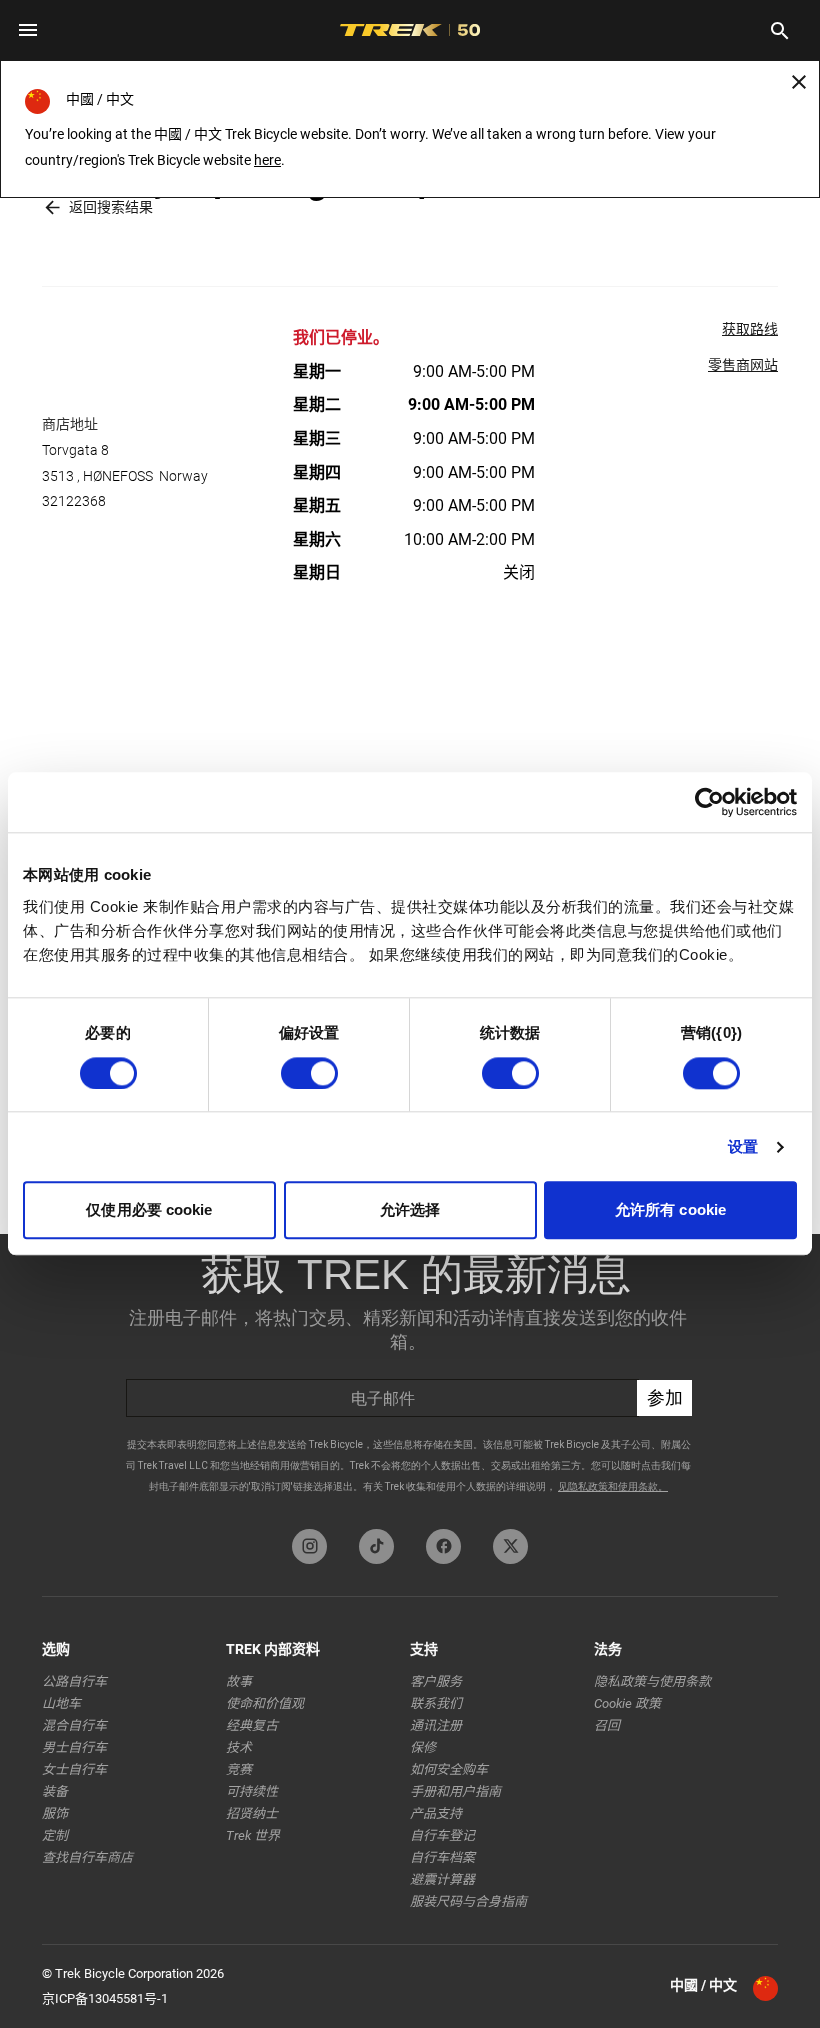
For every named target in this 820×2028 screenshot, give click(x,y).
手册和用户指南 (455, 1791)
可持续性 (252, 1791)
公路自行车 (74, 1681)
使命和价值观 (265, 1703)
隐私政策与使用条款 (652, 1681)
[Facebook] (443, 1546)
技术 (239, 1747)
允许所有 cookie (670, 1210)
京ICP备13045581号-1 (105, 1998)
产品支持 (436, 1813)
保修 (423, 1747)
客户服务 (436, 1681)
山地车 (61, 1703)
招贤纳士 (252, 1813)
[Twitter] (510, 1546)
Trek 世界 (253, 1835)
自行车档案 (442, 1857)
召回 (607, 1725)
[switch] (309, 1073)
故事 (239, 1681)
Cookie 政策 (627, 1703)
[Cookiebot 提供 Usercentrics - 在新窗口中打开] (709, 802)
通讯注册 (436, 1725)
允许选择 (410, 1210)
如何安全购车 (449, 1769)
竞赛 (239, 1769)
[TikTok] (376, 1546)
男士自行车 (74, 1747)
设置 (743, 1146)
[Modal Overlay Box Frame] (410, 1376)
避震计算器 (442, 1879)
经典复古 (252, 1725)
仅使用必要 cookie (149, 1210)
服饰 (55, 1813)
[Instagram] (309, 1546)
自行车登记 (442, 1835)
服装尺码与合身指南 (468, 1901)
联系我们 (436, 1703)
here (267, 160)
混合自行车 (74, 1725)
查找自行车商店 (87, 1857)
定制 (55, 1835)
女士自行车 (74, 1769)
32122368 (74, 501)
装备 (55, 1791)
